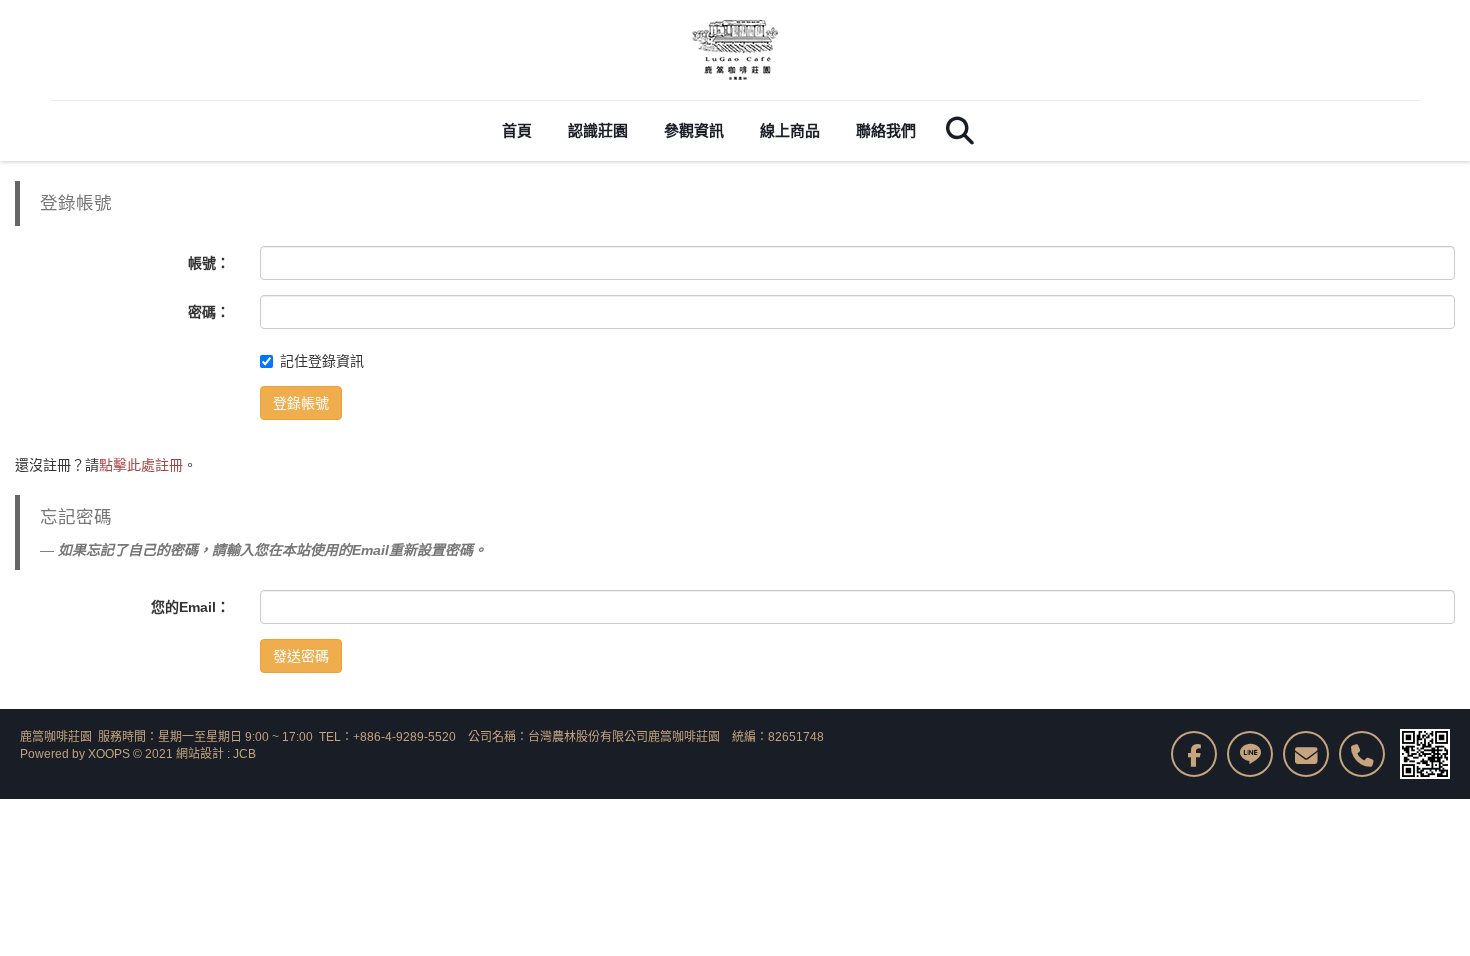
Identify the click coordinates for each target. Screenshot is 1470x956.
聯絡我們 (886, 130)
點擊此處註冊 (141, 465)
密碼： (209, 312)
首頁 (517, 130)
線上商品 (790, 130)
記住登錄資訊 (322, 361)
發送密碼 (301, 656)
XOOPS (109, 754)
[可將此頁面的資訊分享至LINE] (1250, 754)
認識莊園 (598, 130)
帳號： (209, 263)
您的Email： (190, 607)
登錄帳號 (301, 403)
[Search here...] (960, 131)
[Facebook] (1194, 754)
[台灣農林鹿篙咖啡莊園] (735, 50)
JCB (244, 754)
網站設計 (200, 754)
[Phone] (1362, 754)
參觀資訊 (694, 130)
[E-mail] (1306, 754)
